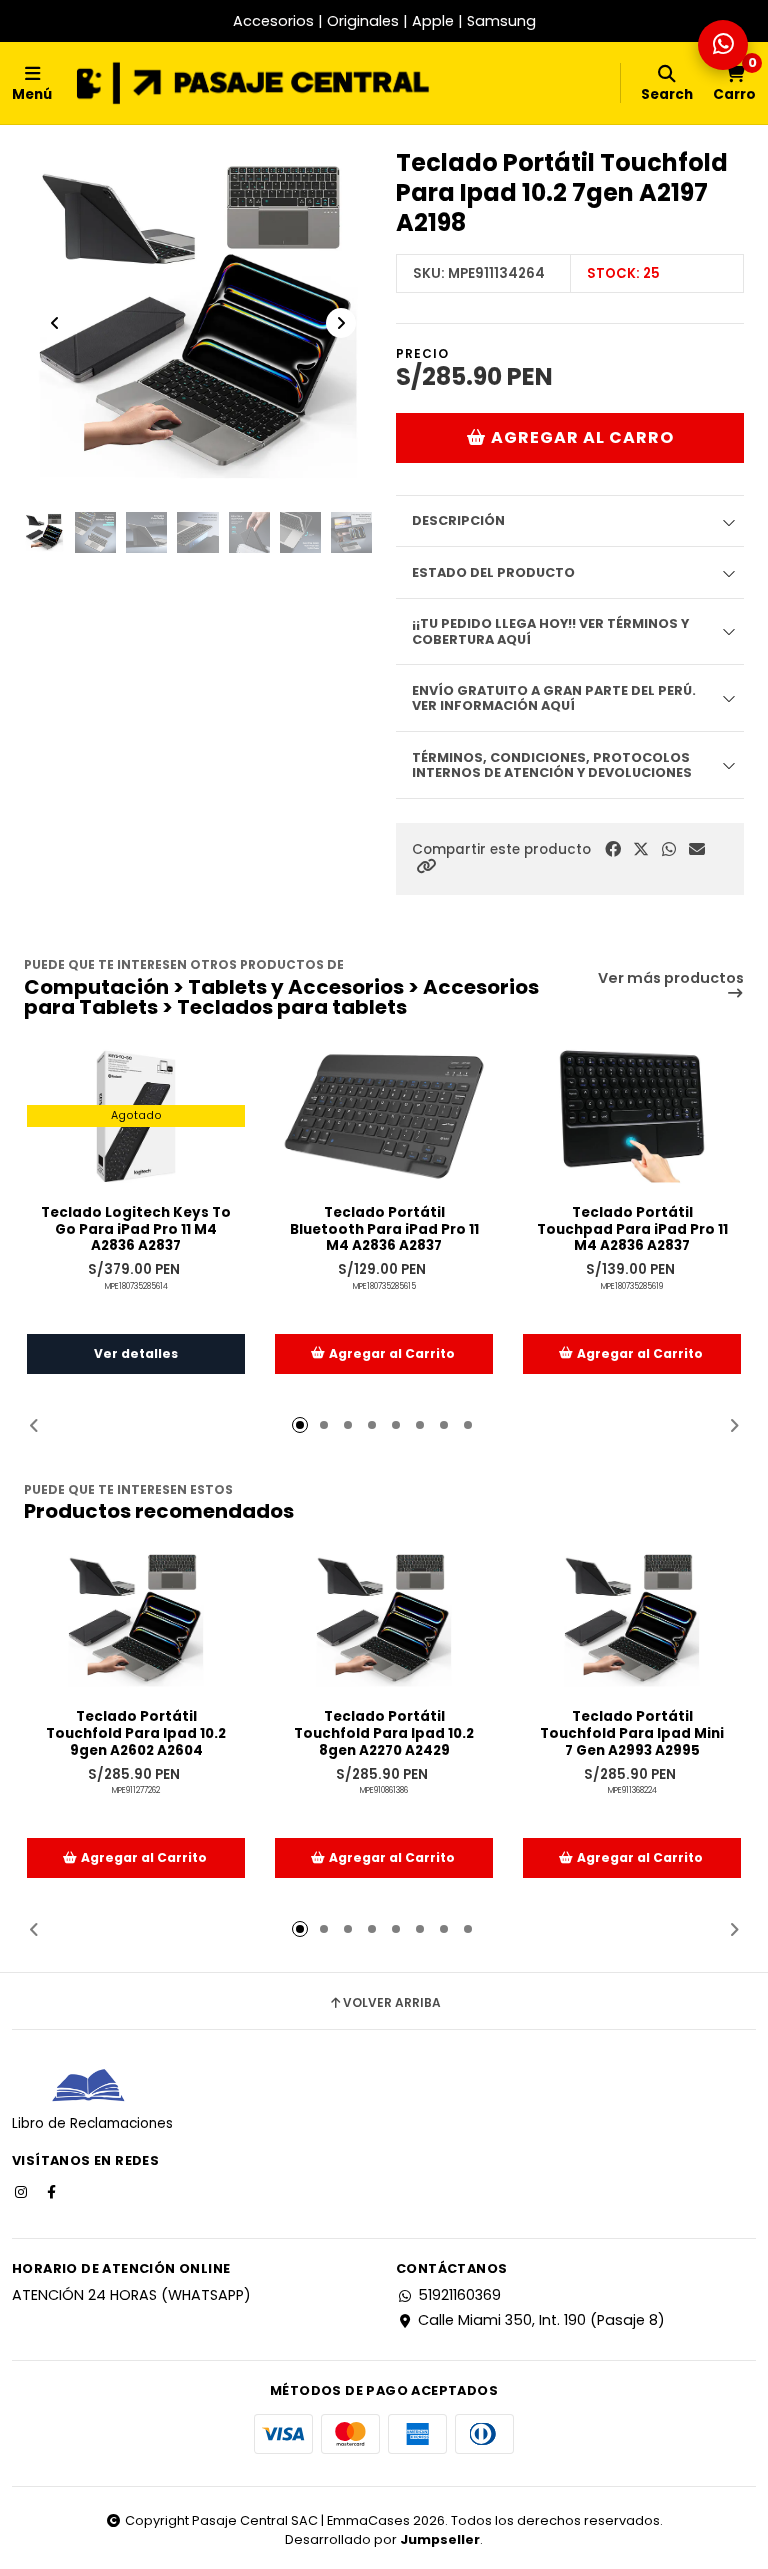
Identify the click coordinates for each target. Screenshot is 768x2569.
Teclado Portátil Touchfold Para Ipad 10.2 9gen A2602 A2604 (136, 1734)
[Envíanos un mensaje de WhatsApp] (723, 45)
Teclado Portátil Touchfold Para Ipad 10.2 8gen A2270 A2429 (384, 1734)
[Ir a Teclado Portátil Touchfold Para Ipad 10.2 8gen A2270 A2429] (384, 1620)
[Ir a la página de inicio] (253, 83)
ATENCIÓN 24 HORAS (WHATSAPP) (131, 2295)
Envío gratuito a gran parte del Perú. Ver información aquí (554, 698)
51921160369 (459, 2295)
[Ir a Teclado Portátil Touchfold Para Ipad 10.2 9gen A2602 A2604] (136, 1620)
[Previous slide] (55, 323)
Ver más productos (671, 979)
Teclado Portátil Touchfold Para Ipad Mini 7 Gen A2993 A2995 (632, 1734)
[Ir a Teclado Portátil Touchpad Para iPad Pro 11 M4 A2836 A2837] (632, 1116)
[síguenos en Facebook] (53, 2191)
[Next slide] (341, 323)
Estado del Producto (493, 572)
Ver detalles (136, 1353)
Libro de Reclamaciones (92, 2123)
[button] (426, 866)
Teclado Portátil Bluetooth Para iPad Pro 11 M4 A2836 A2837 (384, 1230)
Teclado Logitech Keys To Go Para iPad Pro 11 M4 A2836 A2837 (136, 1230)
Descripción (458, 520)
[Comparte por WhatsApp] (669, 849)
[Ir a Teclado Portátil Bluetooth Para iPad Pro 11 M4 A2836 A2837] (384, 1116)
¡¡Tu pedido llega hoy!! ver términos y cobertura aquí (550, 631)
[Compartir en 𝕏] (641, 849)
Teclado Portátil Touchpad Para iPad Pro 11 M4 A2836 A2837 (632, 1230)
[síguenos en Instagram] (23, 2191)
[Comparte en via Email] (697, 849)
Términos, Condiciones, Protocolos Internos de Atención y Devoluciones (552, 765)
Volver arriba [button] (392, 2003)
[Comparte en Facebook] (613, 849)
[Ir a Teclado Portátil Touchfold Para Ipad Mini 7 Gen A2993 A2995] (632, 1620)
